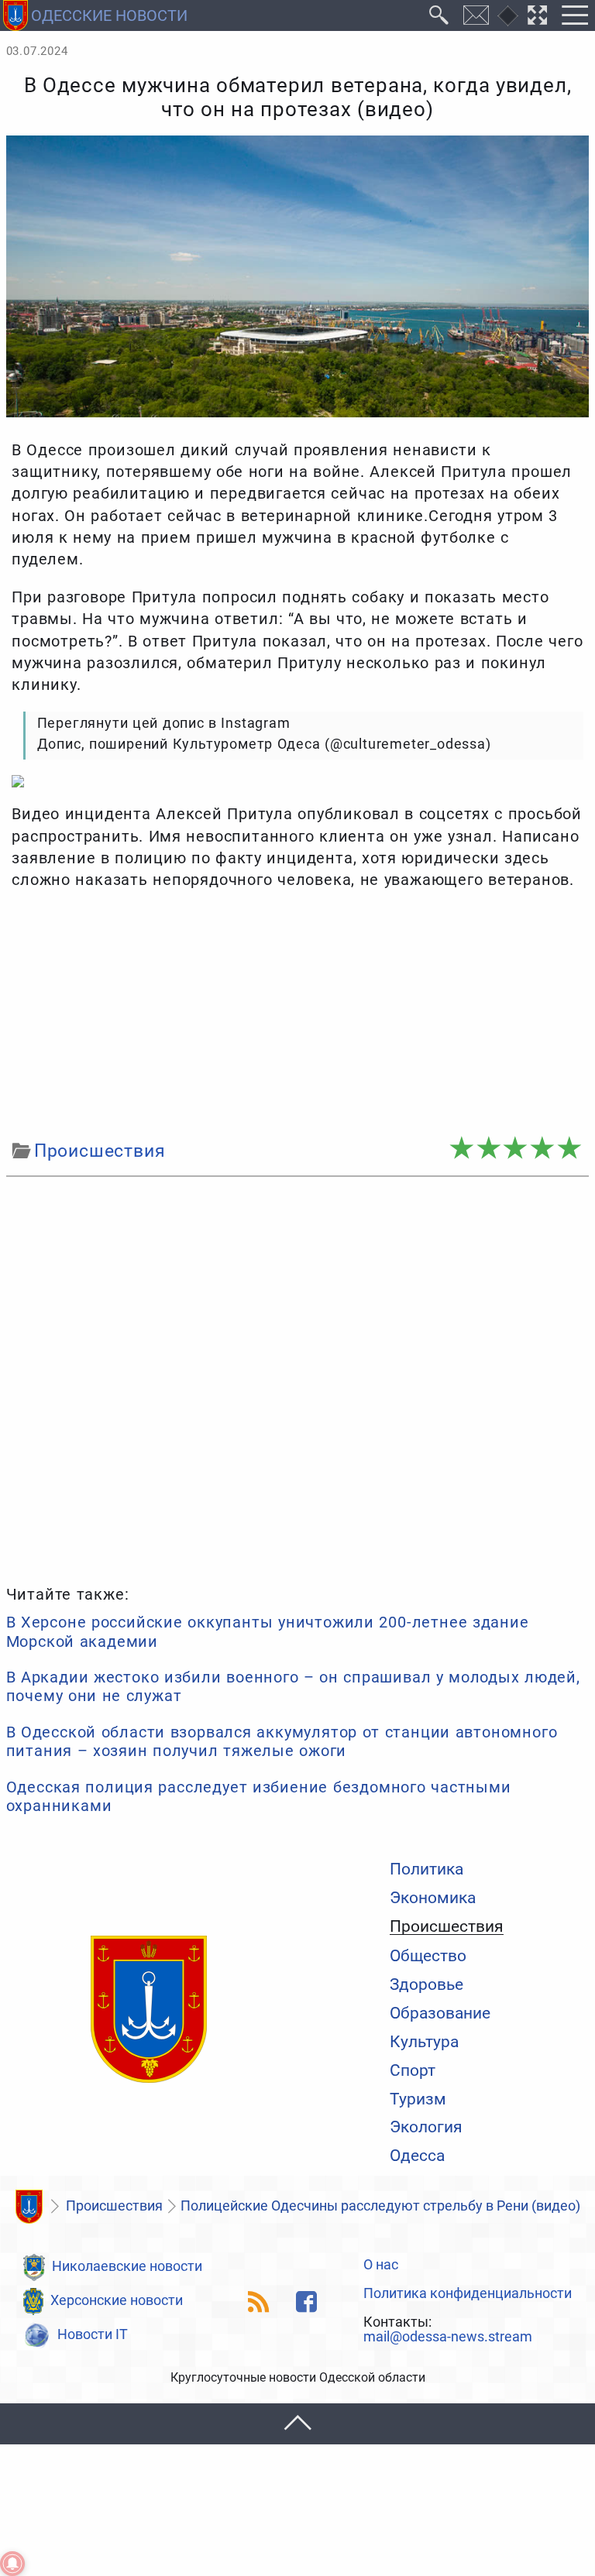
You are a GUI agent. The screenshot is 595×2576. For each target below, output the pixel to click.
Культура (424, 2041)
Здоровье (426, 1984)
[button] (297, 2424)
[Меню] (574, 15)
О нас (381, 2266)
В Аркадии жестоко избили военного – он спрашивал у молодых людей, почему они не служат (293, 1686)
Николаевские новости (127, 2266)
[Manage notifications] (12, 2564)
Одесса (417, 2155)
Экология (426, 2127)
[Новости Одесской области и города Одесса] (149, 2010)
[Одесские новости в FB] (306, 2302)
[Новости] (29, 2207)
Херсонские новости (117, 2300)
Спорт (413, 2070)
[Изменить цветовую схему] (508, 16)
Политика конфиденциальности (468, 2294)
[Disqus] (298, 1378)
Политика (426, 1869)
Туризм (418, 2099)
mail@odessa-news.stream (448, 2338)
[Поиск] (439, 15)
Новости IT (93, 2334)
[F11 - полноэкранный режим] (538, 15)
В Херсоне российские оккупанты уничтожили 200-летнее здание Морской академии (268, 1631)
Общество (428, 1955)
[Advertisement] (298, 1015)
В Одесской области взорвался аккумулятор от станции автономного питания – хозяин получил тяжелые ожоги (282, 1741)
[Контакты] (476, 15)
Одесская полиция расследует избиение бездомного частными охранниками (259, 1796)
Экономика (433, 1897)
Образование (440, 2013)
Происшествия (447, 1926)
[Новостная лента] (259, 2302)
